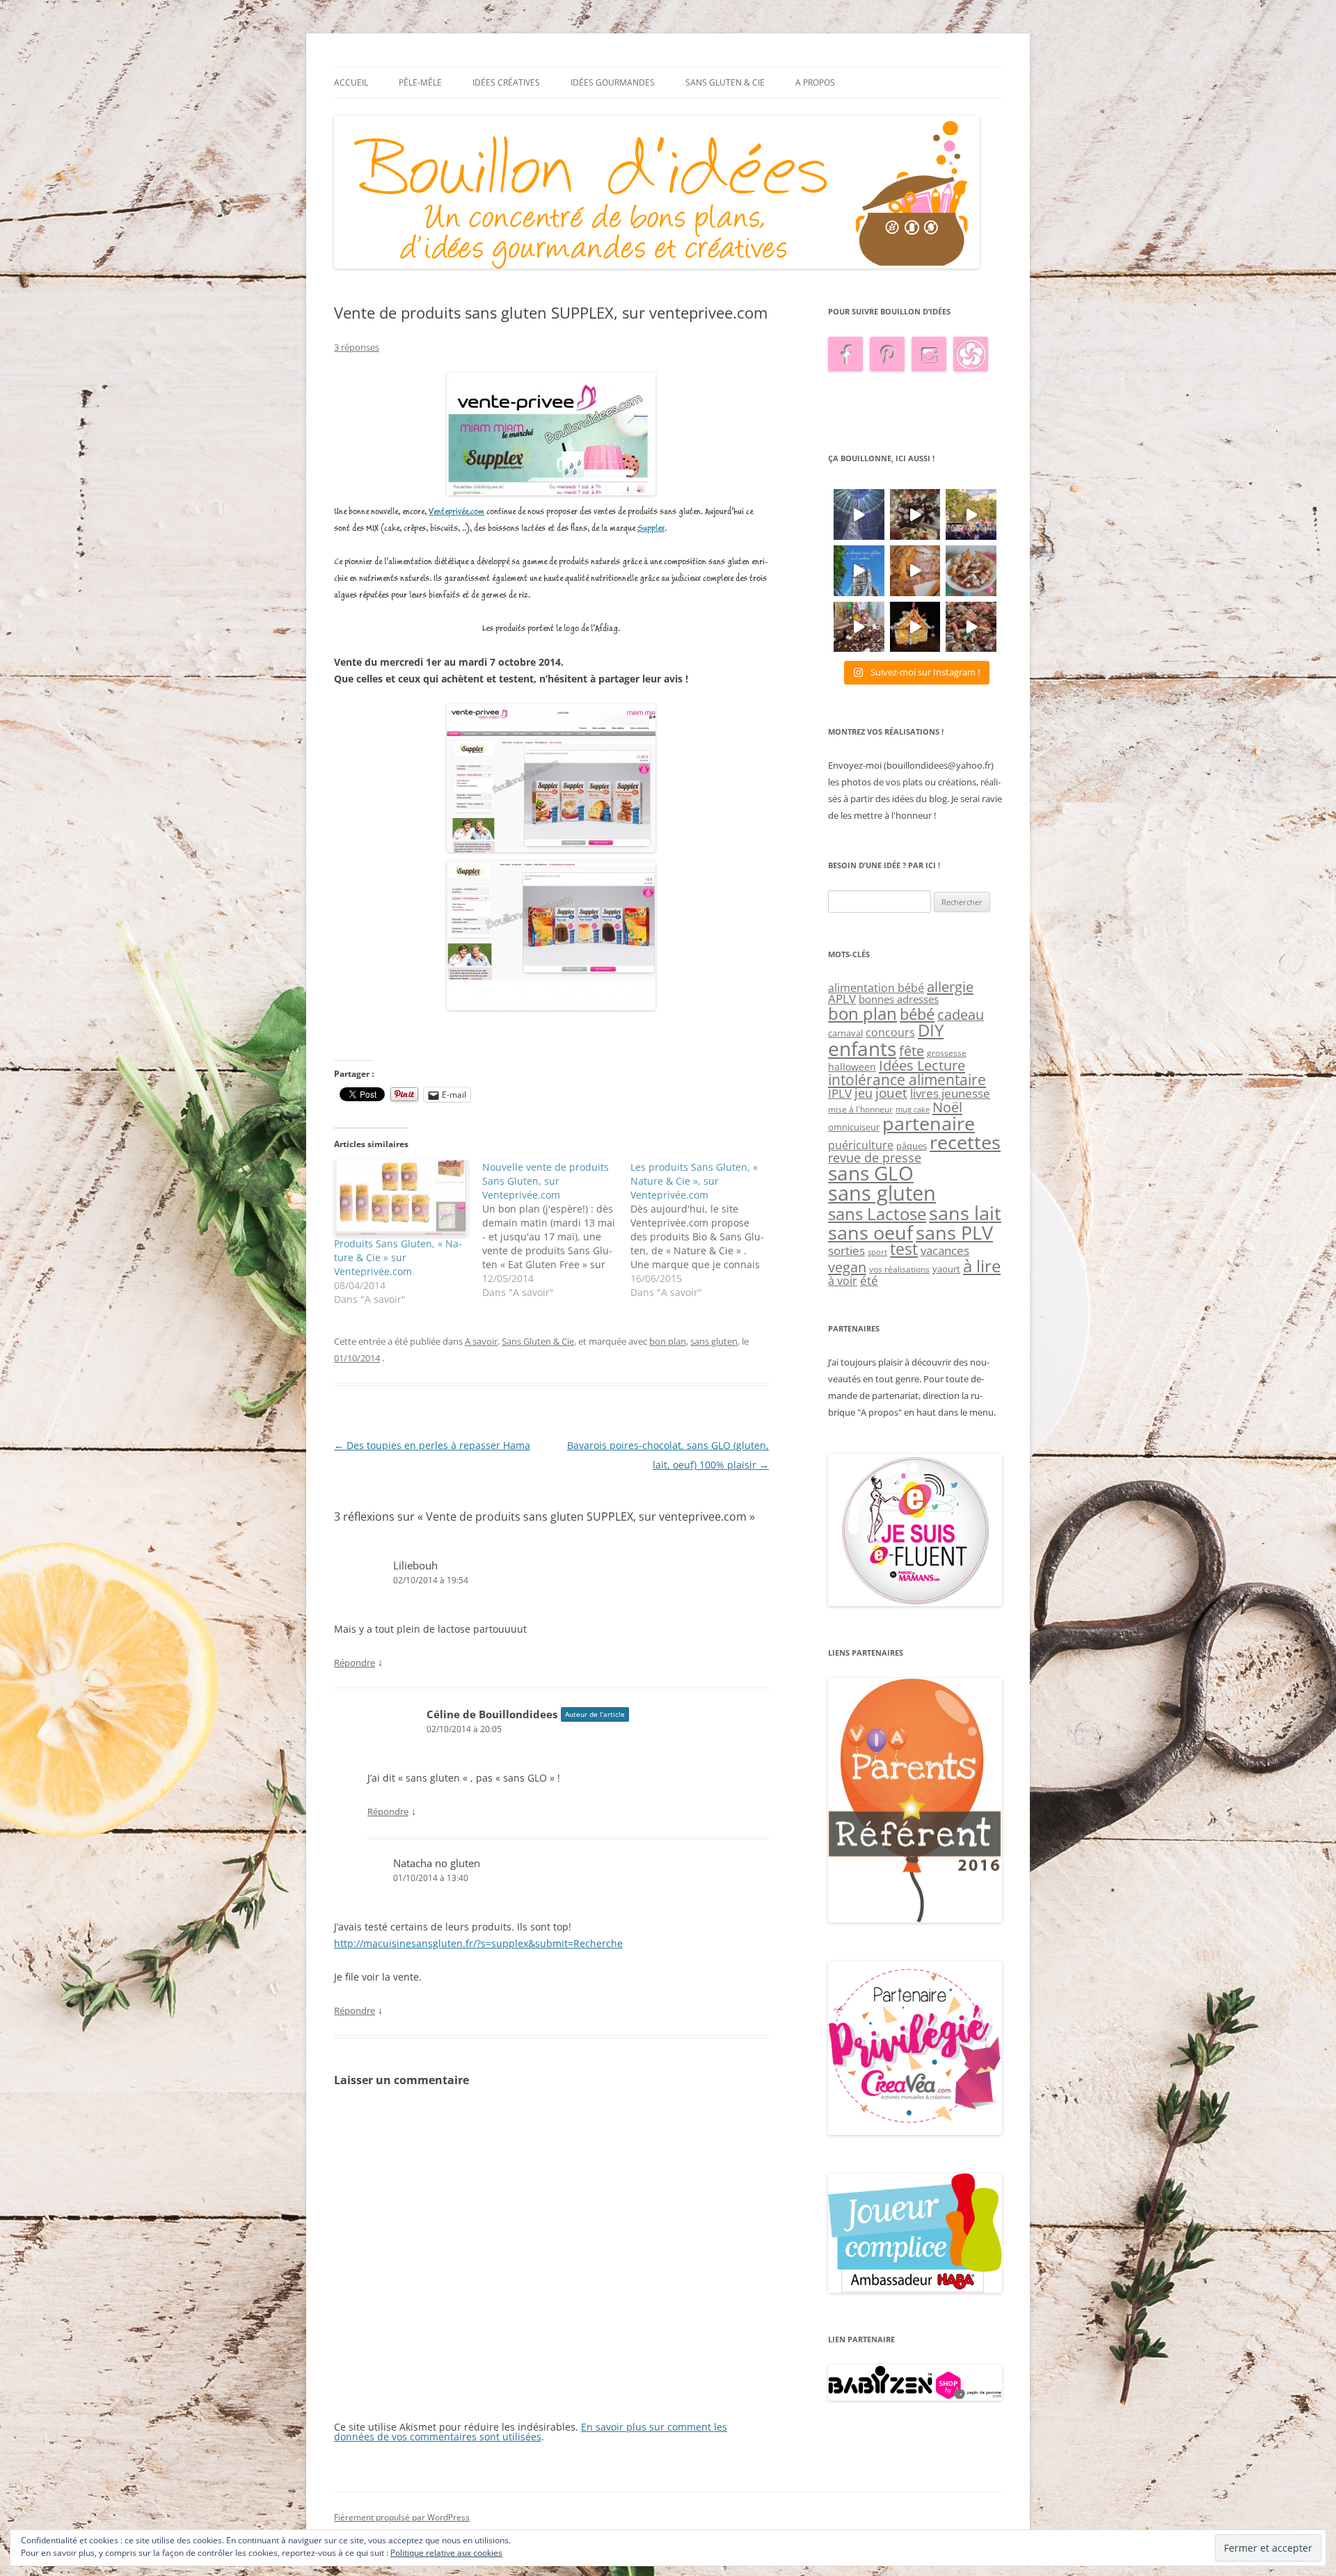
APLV (842, 999)
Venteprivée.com (456, 512)
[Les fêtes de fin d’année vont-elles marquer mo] (971, 627)
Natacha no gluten (437, 1863)
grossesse (947, 1053)
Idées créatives (506, 82)
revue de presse (875, 1158)
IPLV (840, 1093)
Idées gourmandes (613, 82)
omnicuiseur (854, 1127)
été (869, 1280)
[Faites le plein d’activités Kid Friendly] (915, 1919)
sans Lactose (877, 1214)
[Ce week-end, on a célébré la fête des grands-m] (971, 571)
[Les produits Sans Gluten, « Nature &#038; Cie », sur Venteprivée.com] (705, 1230)
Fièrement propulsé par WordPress (402, 2517)
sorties (846, 1250)
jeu (864, 1093)
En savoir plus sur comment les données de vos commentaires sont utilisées (531, 2432)
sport (877, 1252)
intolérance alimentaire (907, 1080)
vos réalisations (899, 1269)
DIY (931, 1030)
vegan (847, 1267)
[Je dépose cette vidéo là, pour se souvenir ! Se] (971, 514)
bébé (917, 1014)
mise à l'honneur (860, 1109)
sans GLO (871, 1173)
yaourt (946, 1269)
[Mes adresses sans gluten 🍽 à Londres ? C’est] (859, 571)
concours (890, 1032)
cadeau (961, 1015)
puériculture (861, 1145)
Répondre (355, 1663)
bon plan (668, 1341)
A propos (815, 82)
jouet (891, 1093)
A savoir (481, 1341)
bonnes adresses (899, 999)
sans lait (965, 1213)
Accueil (351, 82)
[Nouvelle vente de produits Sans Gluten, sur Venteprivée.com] (556, 1230)
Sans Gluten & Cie (725, 82)
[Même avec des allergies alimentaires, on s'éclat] (859, 627)
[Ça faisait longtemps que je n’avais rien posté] (859, 514)
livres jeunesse (950, 1093)
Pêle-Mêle (420, 82)
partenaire (929, 1123)
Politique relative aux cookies (446, 2553)
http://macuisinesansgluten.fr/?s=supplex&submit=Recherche (478, 1943)
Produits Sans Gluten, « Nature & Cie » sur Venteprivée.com (398, 1257)
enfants (862, 1048)
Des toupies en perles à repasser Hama (432, 1445)
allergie (950, 986)
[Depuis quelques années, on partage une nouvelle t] (915, 627)
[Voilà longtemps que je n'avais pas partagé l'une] (915, 571)
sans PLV (954, 1232)
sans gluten (714, 1341)
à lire (982, 1266)
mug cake (913, 1110)
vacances (945, 1250)
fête (912, 1050)
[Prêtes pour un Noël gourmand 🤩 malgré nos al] (915, 514)
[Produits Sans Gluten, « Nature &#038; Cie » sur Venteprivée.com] (401, 1199)
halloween (852, 1067)
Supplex (651, 528)
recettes (965, 1142)
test (904, 1249)
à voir (843, 1281)
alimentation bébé (876, 988)
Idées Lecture (922, 1065)
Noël (947, 1107)
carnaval (845, 1033)
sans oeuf (870, 1232)
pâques (912, 1146)
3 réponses (357, 347)
